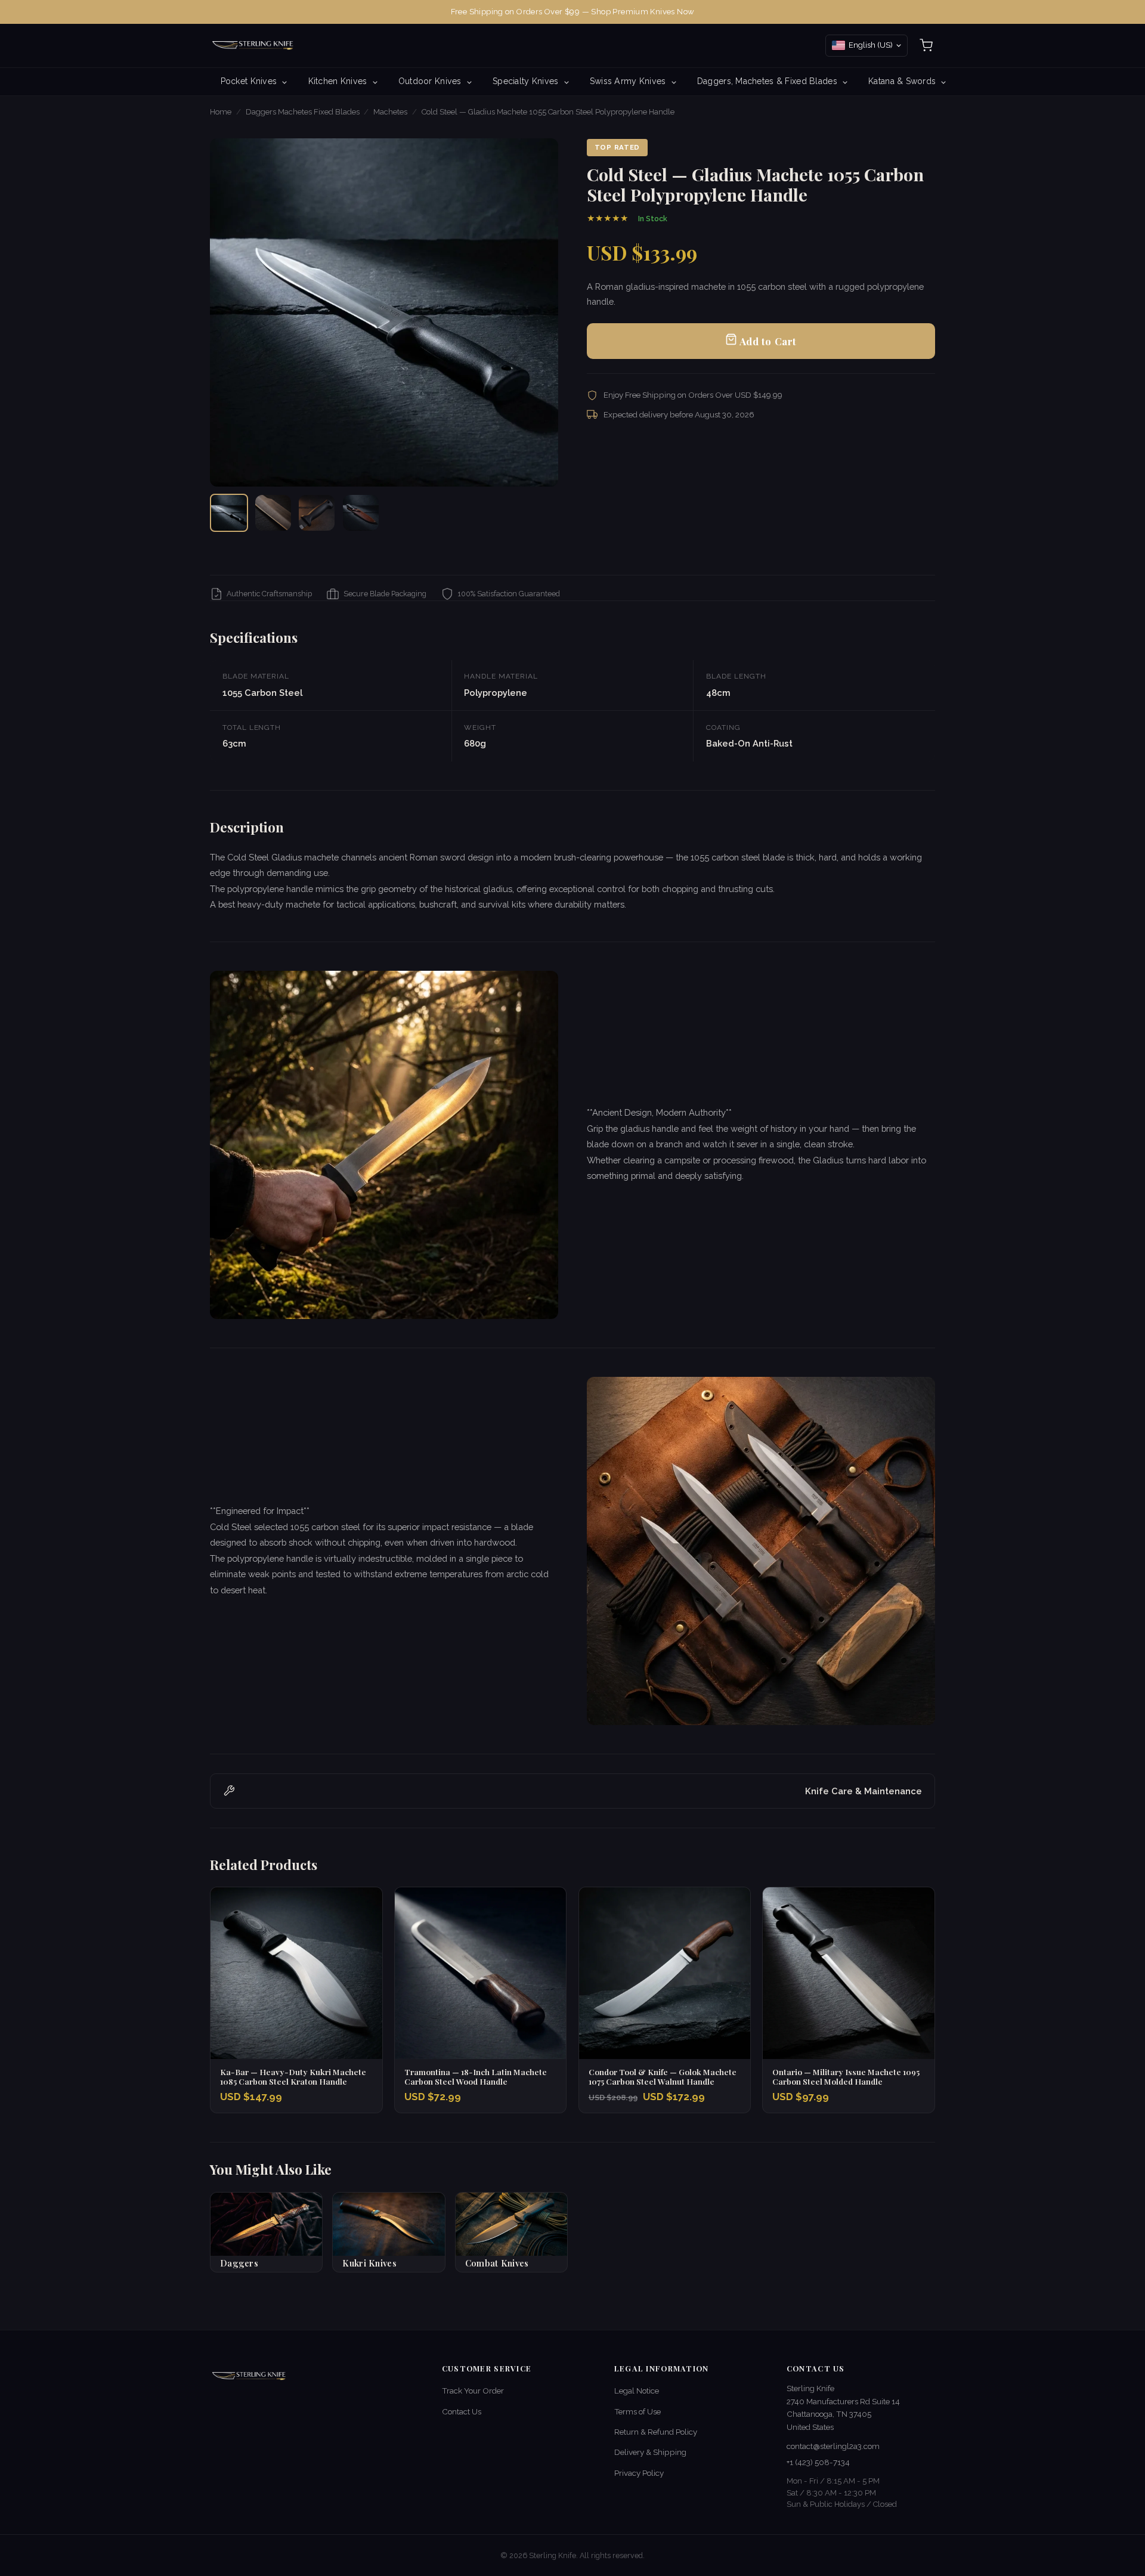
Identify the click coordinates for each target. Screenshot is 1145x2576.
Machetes (390, 112)
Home (221, 112)
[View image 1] (229, 513)
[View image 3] (317, 513)
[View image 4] (361, 513)
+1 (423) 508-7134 (818, 2462)
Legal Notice (637, 2391)
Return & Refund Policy (656, 2432)
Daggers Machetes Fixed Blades (303, 112)
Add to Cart (767, 341)
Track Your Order (473, 2391)
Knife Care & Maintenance (864, 1791)
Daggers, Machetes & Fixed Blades (768, 81)
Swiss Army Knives (629, 81)
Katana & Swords (903, 81)
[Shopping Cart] (926, 45)
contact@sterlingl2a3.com (833, 2446)
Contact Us (462, 2411)
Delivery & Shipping (650, 2452)
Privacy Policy (639, 2473)
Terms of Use (638, 2411)
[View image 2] (273, 513)
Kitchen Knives (339, 81)
